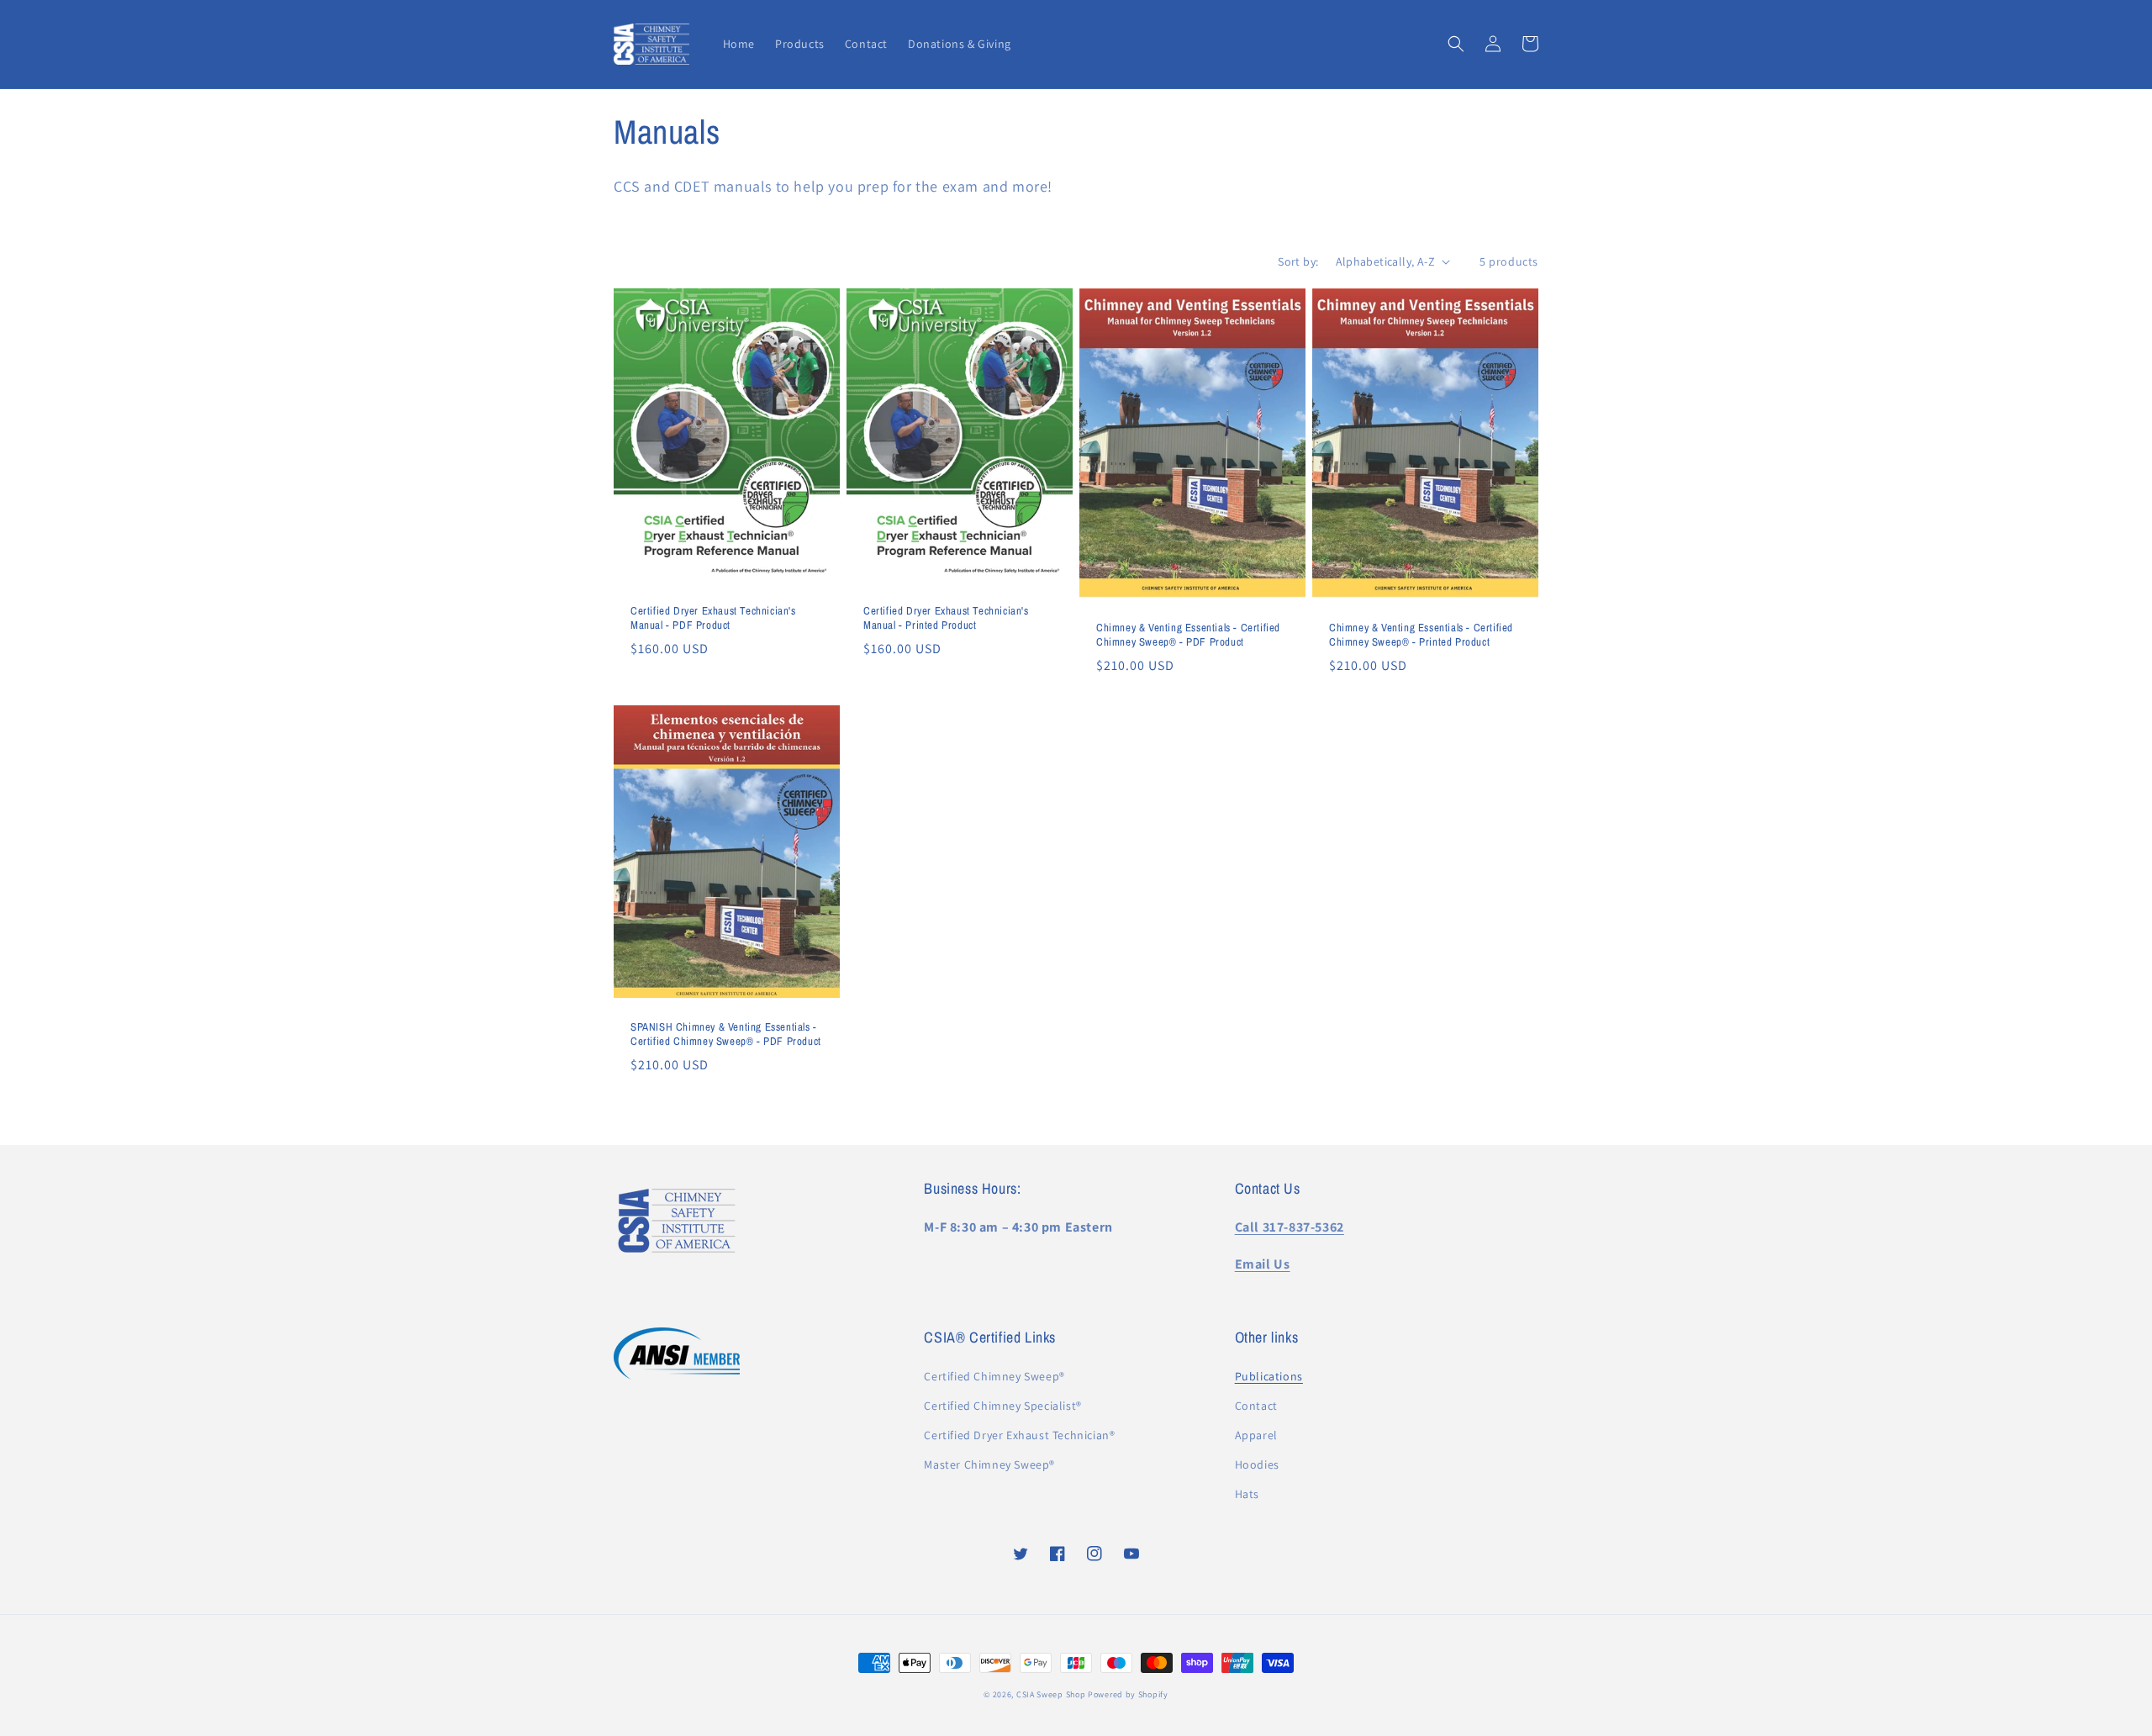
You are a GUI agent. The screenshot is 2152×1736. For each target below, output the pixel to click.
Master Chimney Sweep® (989, 1464)
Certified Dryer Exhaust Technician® (1019, 1435)
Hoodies (1257, 1464)
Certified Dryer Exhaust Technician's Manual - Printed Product (946, 618)
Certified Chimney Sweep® (994, 1376)
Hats (1247, 1494)
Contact (1256, 1406)
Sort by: (1298, 261)
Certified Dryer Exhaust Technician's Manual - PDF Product (713, 618)
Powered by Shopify (1128, 1694)
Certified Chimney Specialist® (1002, 1406)
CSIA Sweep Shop (1051, 1694)
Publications (1269, 1376)
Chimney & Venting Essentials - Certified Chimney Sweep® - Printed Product (1421, 635)
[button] (1456, 44)
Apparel (1256, 1435)
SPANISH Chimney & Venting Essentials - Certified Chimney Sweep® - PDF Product (726, 1034)
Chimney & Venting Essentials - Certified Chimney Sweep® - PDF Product (1188, 635)
